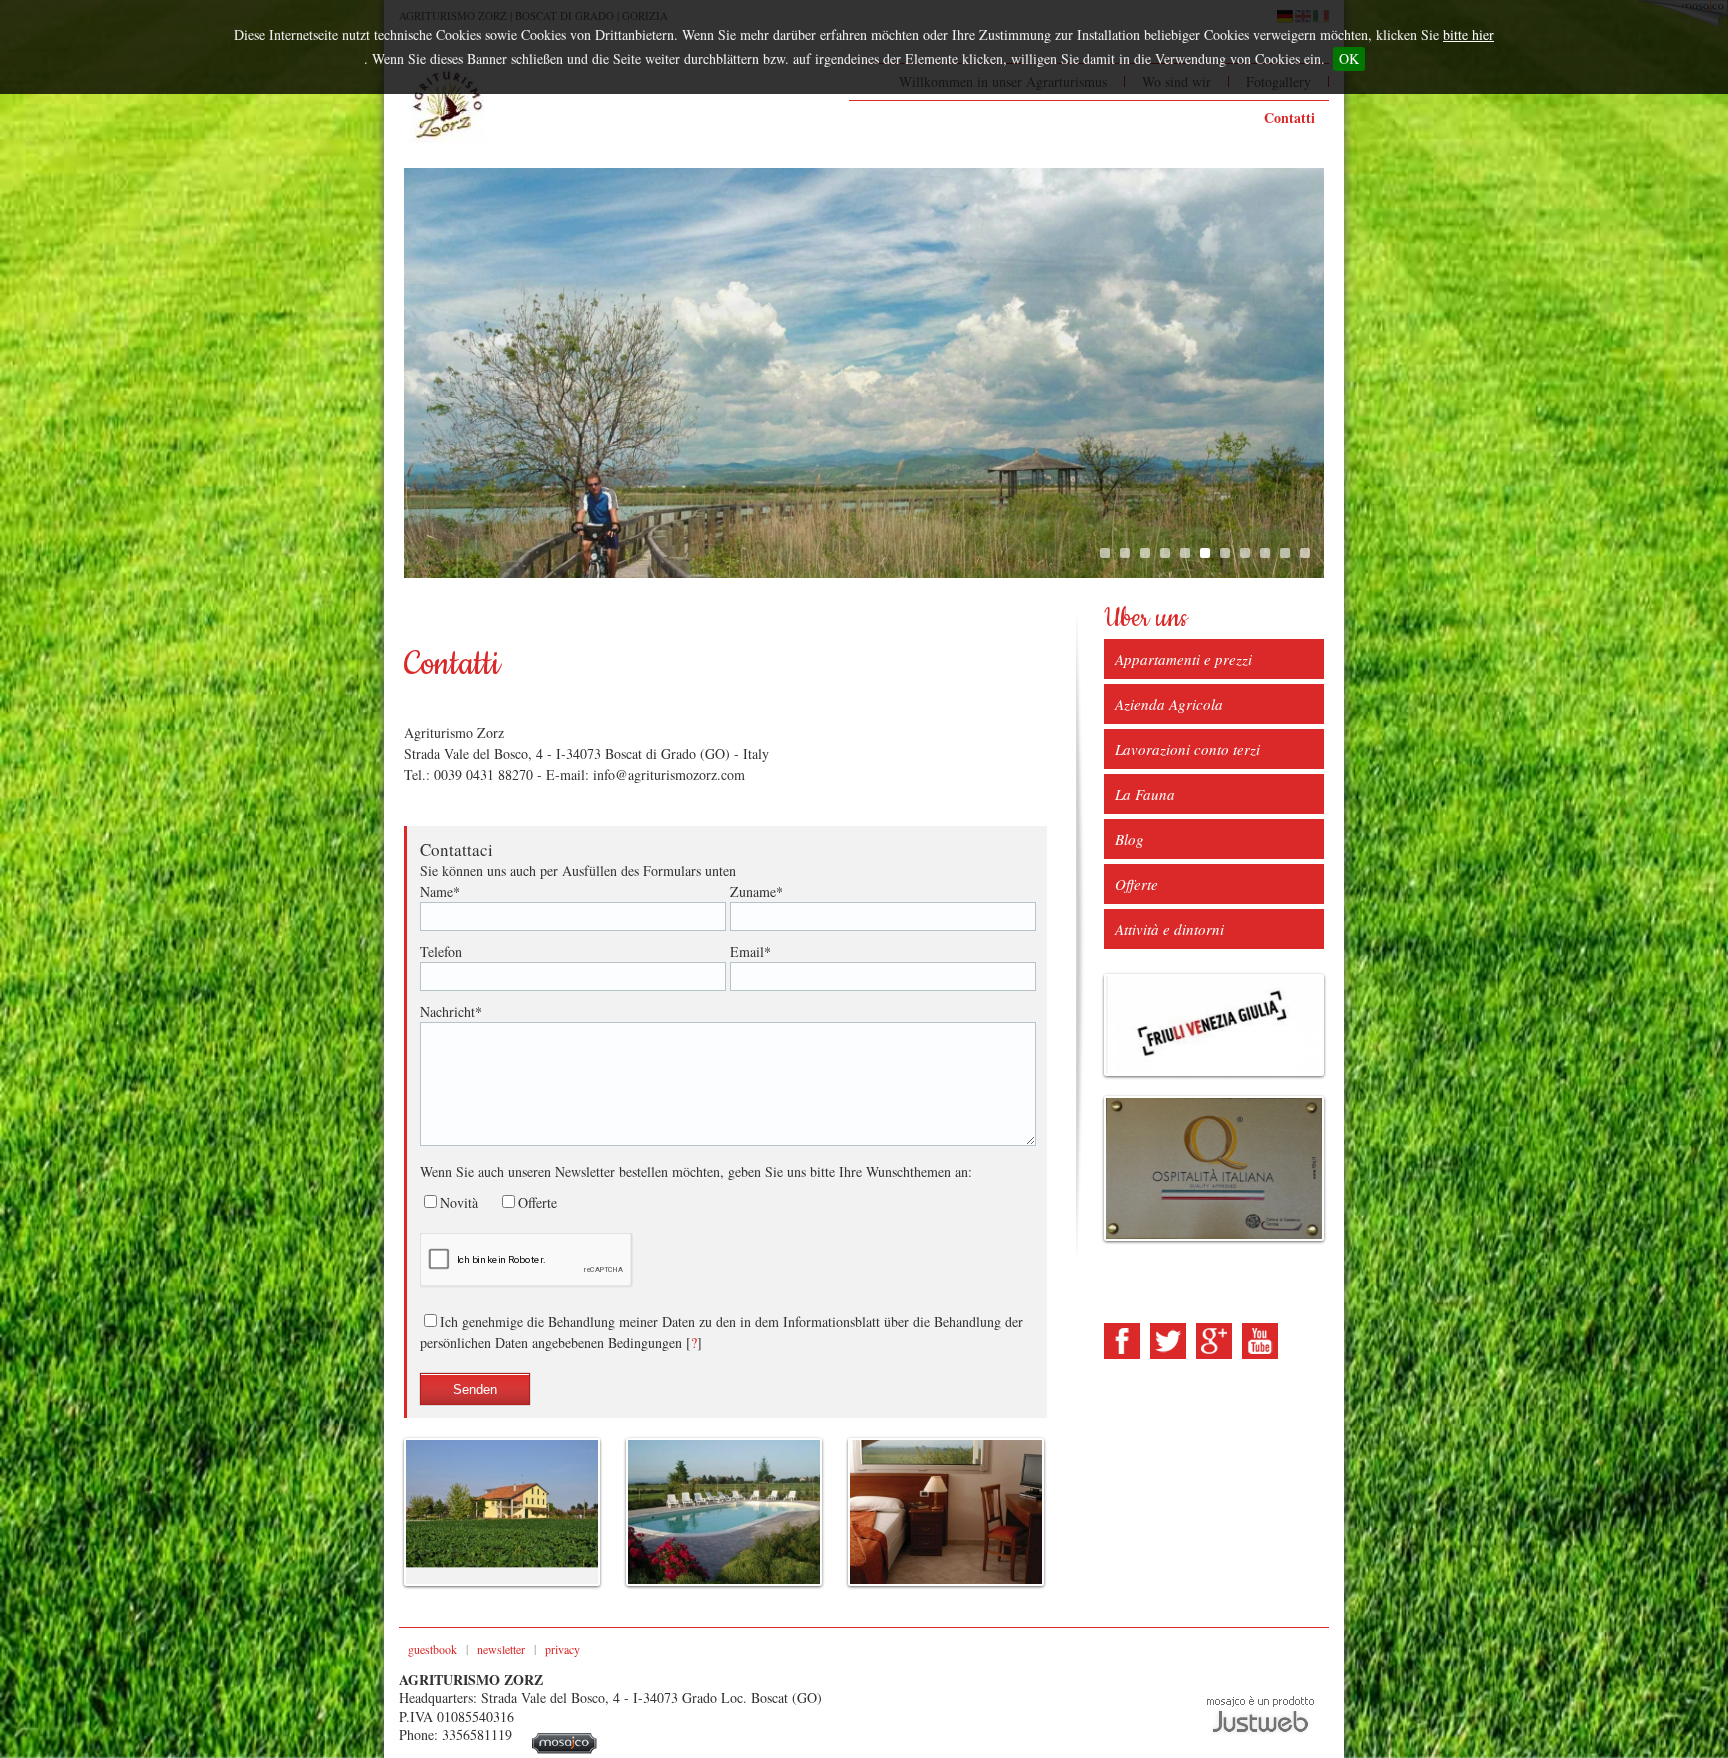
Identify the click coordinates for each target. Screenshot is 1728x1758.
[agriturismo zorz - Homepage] (444, 105)
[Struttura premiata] (1214, 1169)
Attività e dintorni (1169, 929)
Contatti (1289, 117)
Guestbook (432, 1649)
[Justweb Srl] (1260, 1713)
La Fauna (1145, 794)
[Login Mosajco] (564, 1748)
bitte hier (1468, 34)
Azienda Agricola (1169, 704)
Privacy (562, 1649)
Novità (459, 1202)
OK (1349, 58)
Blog (1129, 839)
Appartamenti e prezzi (1183, 659)
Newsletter (501, 1649)
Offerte (537, 1202)
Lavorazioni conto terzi (1187, 749)
